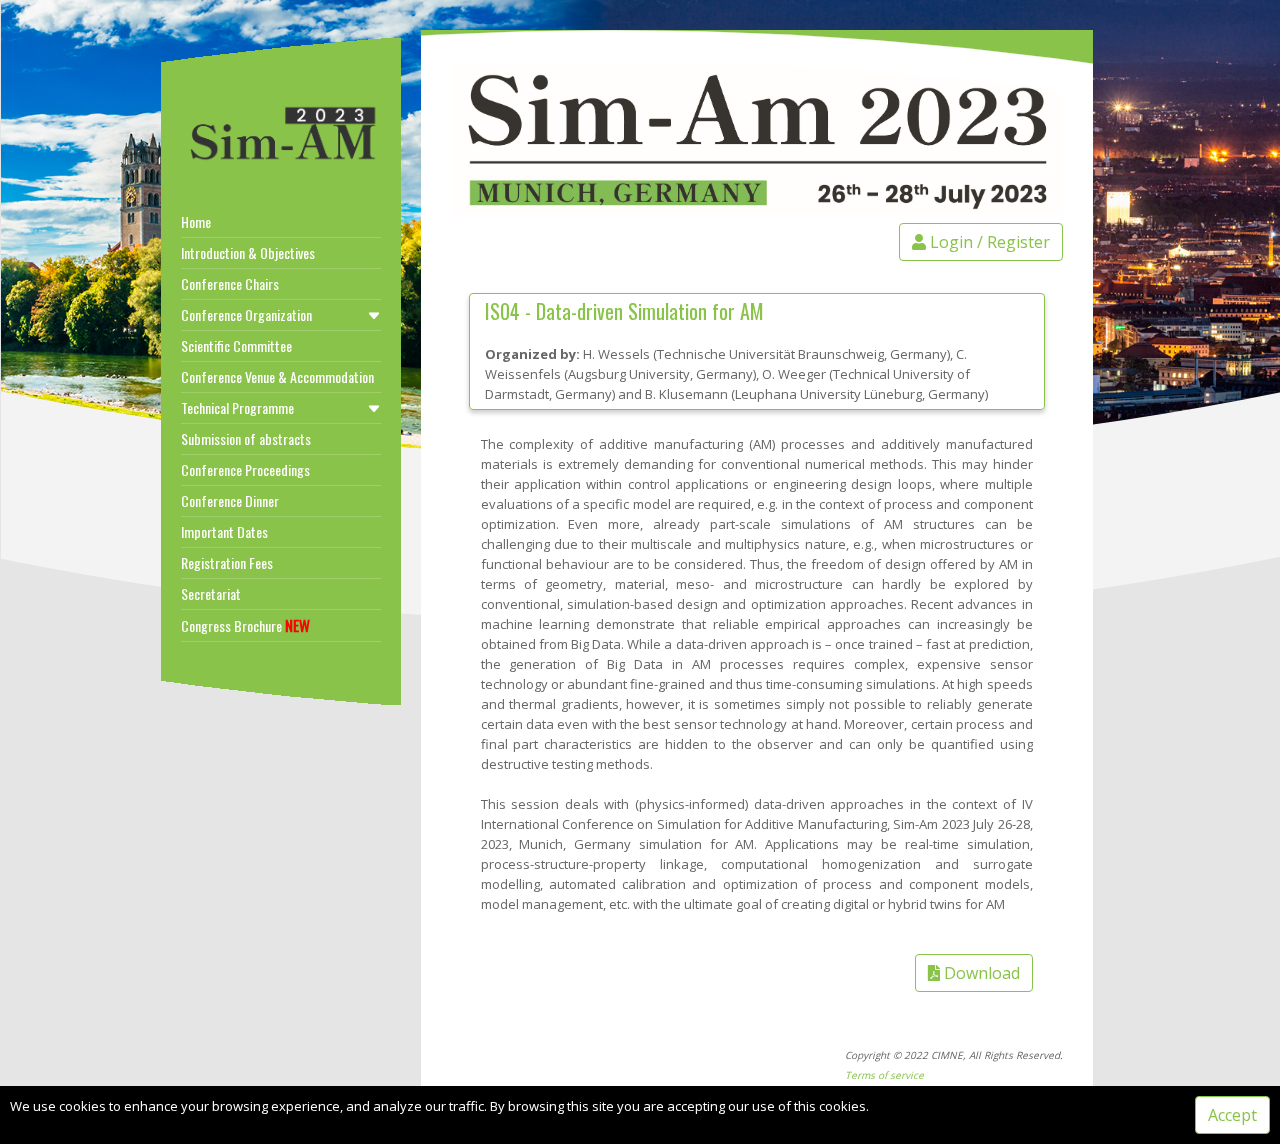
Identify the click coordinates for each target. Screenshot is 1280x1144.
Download (980, 973)
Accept (1232, 1115)
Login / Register (988, 242)
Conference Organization (246, 314)
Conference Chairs (230, 283)
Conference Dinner (230, 500)
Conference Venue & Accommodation (277, 376)
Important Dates (224, 531)
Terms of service (884, 1075)
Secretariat (211, 593)
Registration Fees (227, 562)
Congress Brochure (245, 625)
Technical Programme (237, 407)
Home (196, 221)
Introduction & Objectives (248, 252)
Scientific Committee (236, 345)
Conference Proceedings (245, 469)
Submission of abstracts (246, 438)
